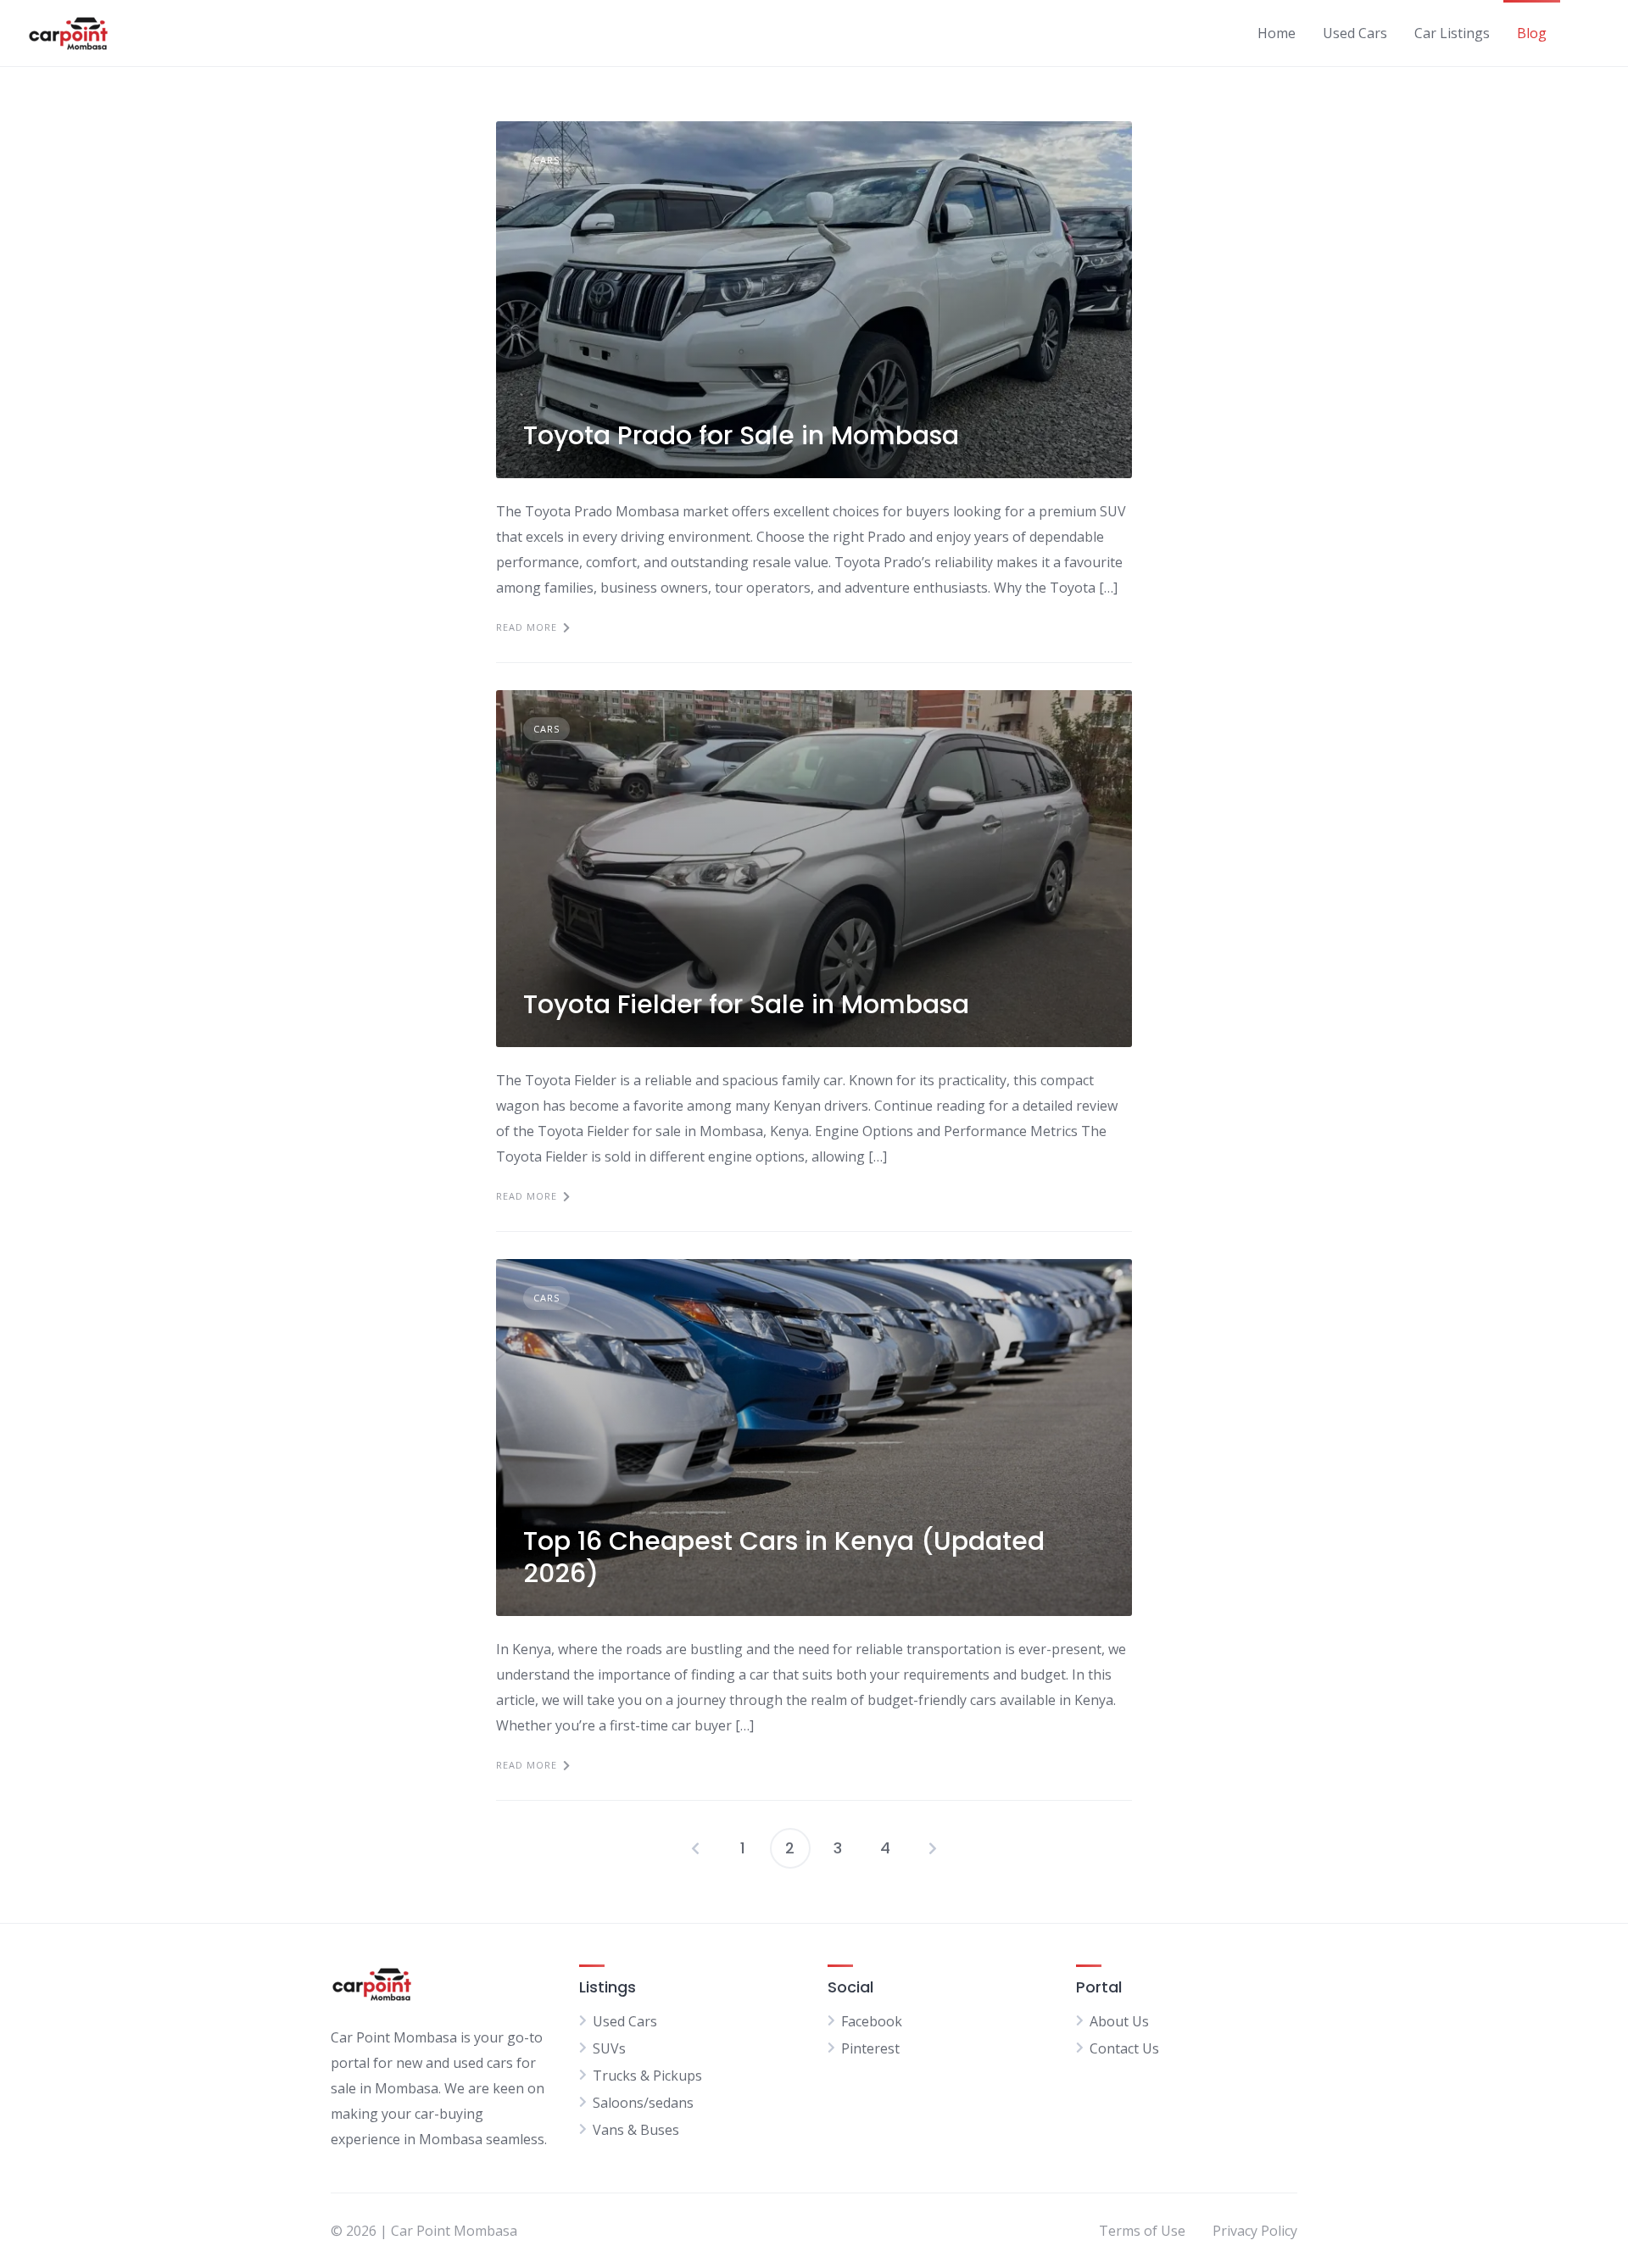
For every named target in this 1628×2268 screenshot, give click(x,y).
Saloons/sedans (643, 2103)
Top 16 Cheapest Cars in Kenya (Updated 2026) (784, 1557)
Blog (1532, 33)
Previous (695, 1848)
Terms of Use (1142, 2231)
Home (1277, 33)
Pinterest (870, 2048)
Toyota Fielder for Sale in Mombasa (746, 1004)
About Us (1119, 2021)
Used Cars (1355, 33)
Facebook (872, 2021)
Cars (546, 160)
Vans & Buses (636, 2130)
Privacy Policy (1255, 2231)
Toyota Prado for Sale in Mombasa (741, 435)
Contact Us (1124, 2048)
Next (933, 1848)
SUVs (609, 2048)
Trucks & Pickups (647, 2076)
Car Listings (1452, 33)
